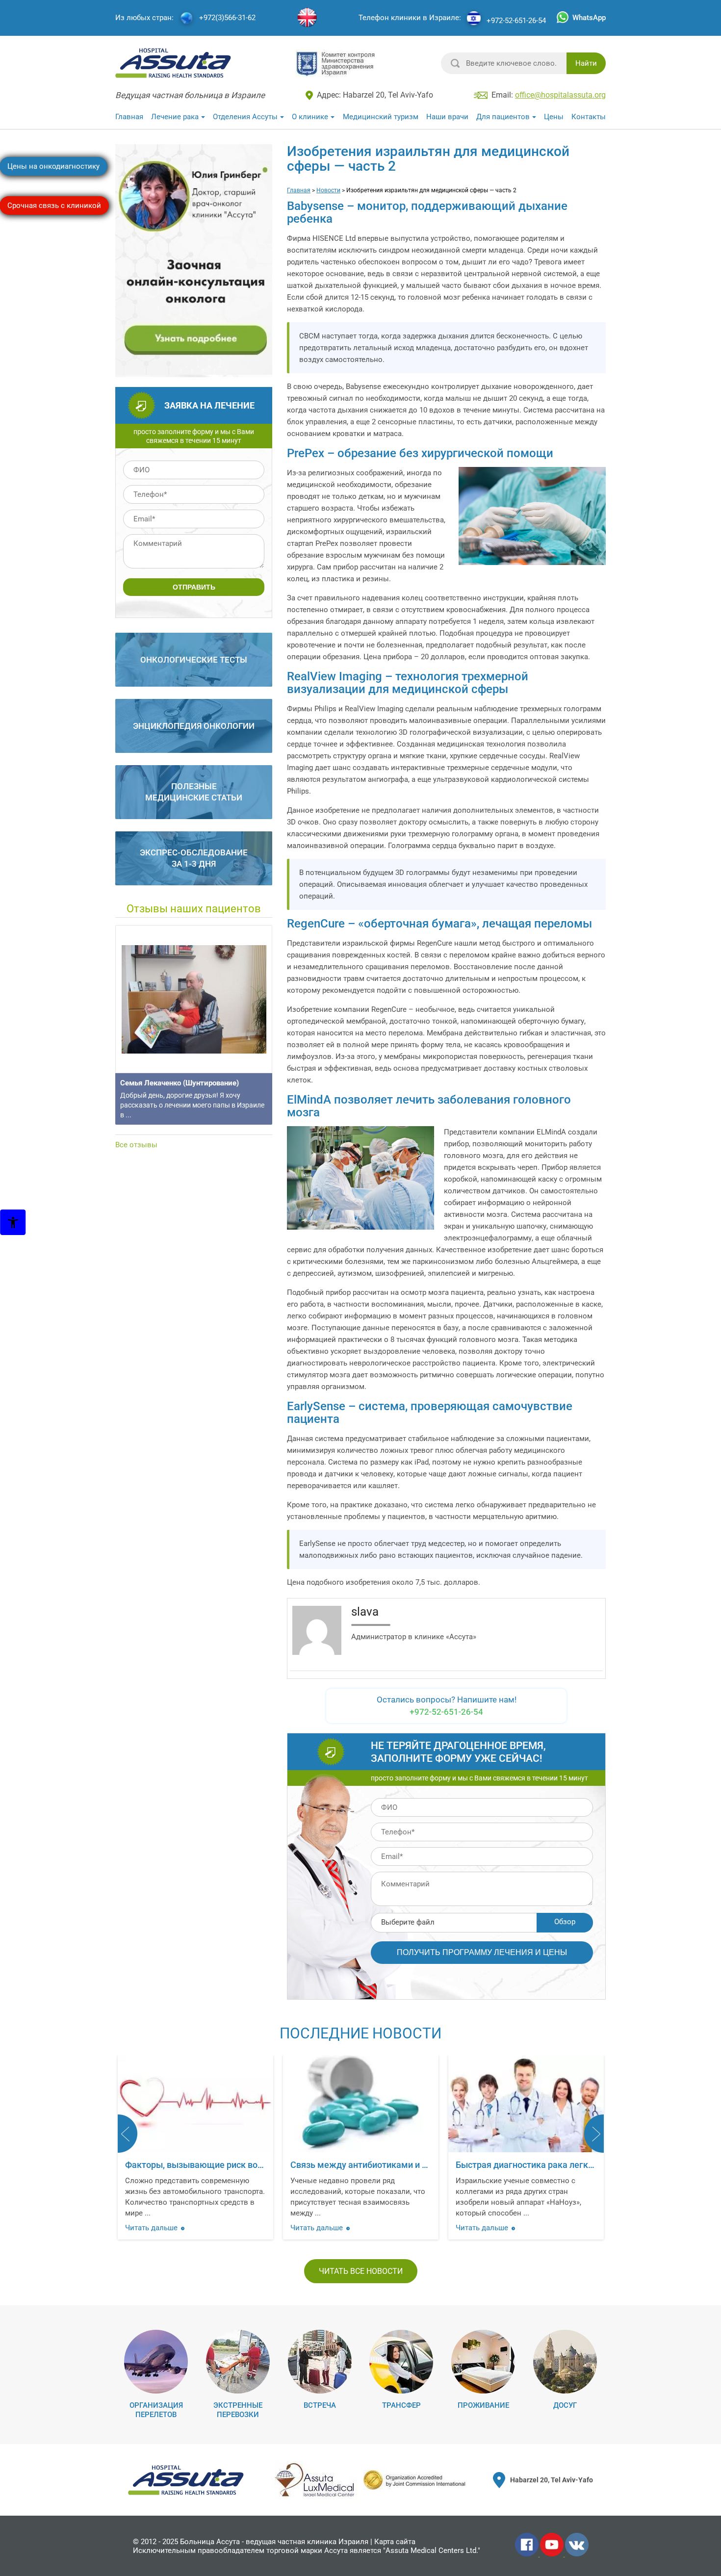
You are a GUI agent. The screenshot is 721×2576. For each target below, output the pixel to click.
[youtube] (553, 2554)
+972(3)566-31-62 (227, 18)
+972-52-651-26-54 (516, 21)
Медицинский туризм (381, 117)
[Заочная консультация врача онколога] (195, 373)
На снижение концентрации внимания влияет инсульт (568, 2165)
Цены (554, 117)
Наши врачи (447, 117)
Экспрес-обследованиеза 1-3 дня (194, 858)
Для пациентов (503, 117)
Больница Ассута (210, 2542)
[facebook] (528, 2554)
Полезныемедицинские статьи (194, 792)
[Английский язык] (307, 18)
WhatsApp (589, 18)
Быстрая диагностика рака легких (361, 2165)
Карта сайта (395, 2542)
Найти (586, 63)
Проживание (483, 2405)
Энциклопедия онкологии (194, 726)
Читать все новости (361, 2271)
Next (594, 2134)
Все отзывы (136, 1145)
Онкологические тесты (194, 660)
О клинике (310, 117)
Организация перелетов (156, 2410)
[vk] (577, 2554)
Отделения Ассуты (245, 117)
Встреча (320, 2405)
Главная (129, 117)
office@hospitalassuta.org (560, 95)
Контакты (589, 117)
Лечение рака (175, 117)
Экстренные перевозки (238, 2410)
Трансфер (401, 2405)
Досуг (565, 2405)
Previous (128, 2134)
